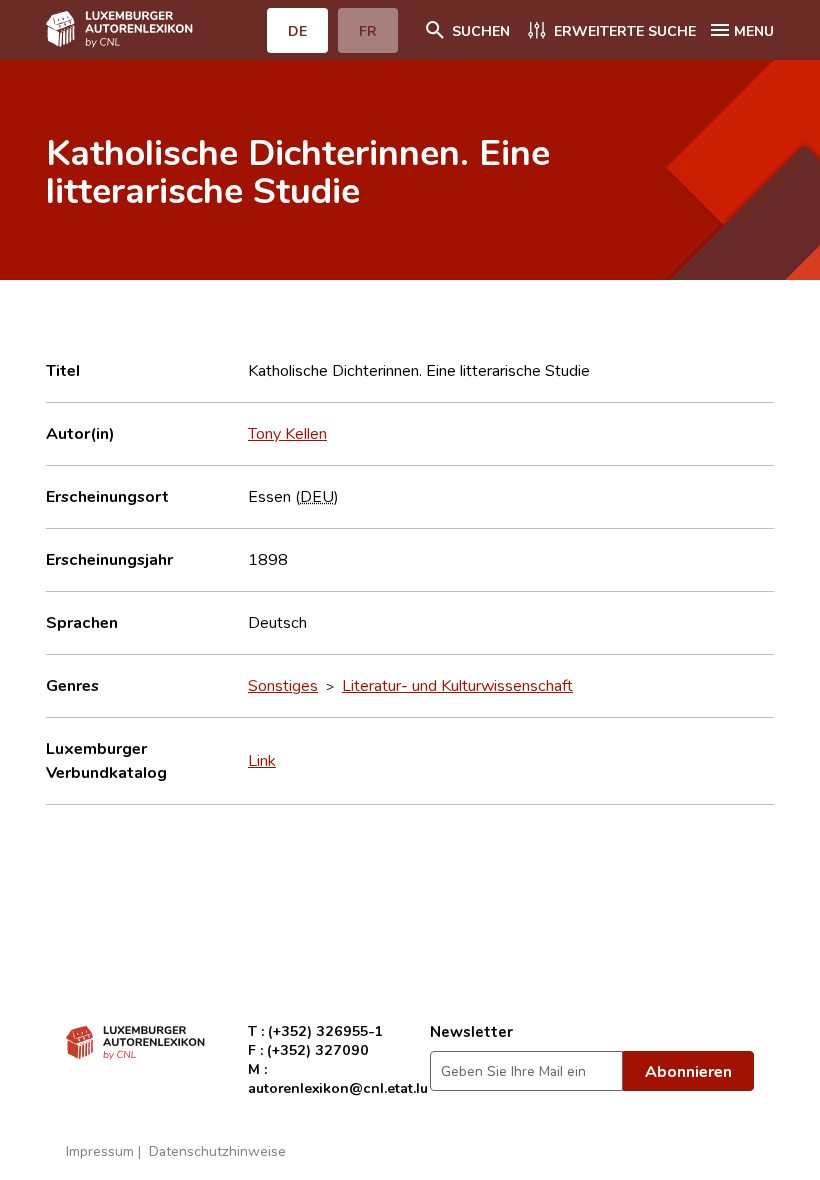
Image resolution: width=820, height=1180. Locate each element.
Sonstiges (283, 685)
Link (262, 760)
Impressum (100, 1150)
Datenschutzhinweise (217, 1150)
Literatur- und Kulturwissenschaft (457, 685)
